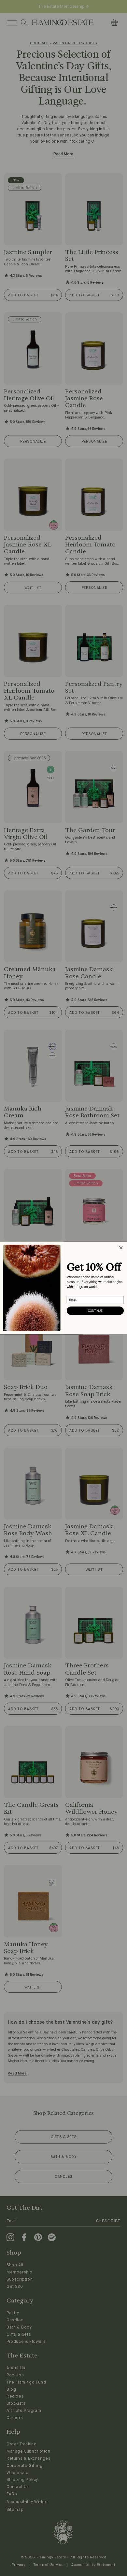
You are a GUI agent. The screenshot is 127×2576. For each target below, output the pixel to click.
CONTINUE (95, 1311)
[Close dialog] (121, 1248)
